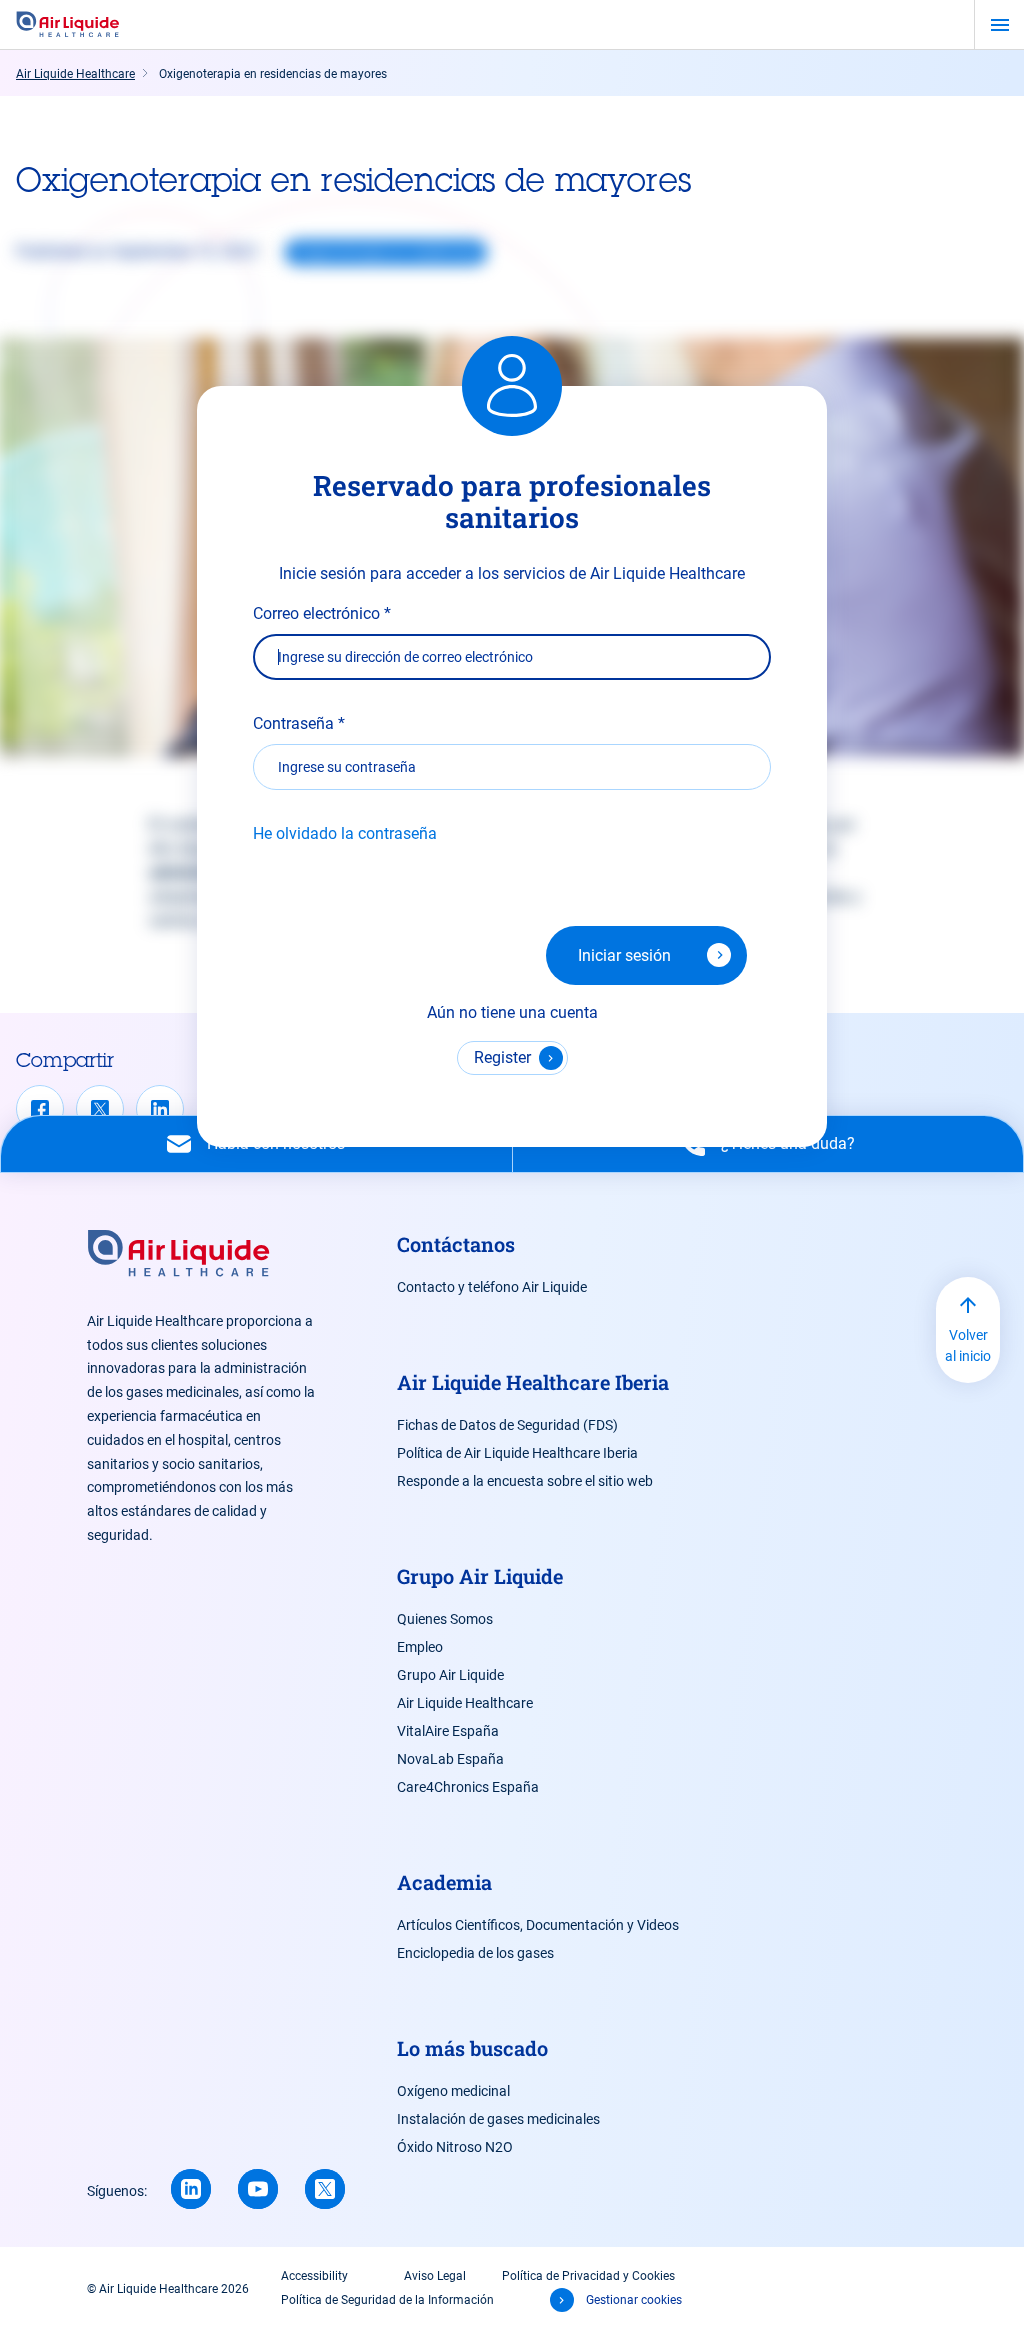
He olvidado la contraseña (345, 833)
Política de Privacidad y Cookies (588, 2276)
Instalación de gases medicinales (498, 2119)
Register (502, 1057)
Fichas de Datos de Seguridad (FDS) (507, 1425)
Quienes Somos (445, 1619)
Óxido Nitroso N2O (455, 2147)
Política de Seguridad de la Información (387, 2300)
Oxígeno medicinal (453, 2091)
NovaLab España (450, 1759)
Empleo (420, 1647)
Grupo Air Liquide (450, 1675)
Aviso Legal (435, 2276)
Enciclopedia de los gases (475, 1953)
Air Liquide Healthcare (465, 1703)
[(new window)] (258, 2189)
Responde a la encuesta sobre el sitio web (525, 1481)
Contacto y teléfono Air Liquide (492, 1287)
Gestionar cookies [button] (634, 2300)
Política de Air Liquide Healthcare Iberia (517, 1453)
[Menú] (999, 25)
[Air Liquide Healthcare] (68, 25)
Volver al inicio (968, 1345)
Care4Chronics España (468, 1787)
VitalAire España (448, 1731)
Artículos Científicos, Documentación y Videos (538, 1925)
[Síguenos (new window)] (191, 2189)
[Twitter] (100, 1109)
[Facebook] (40, 1109)
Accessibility (314, 2276)
